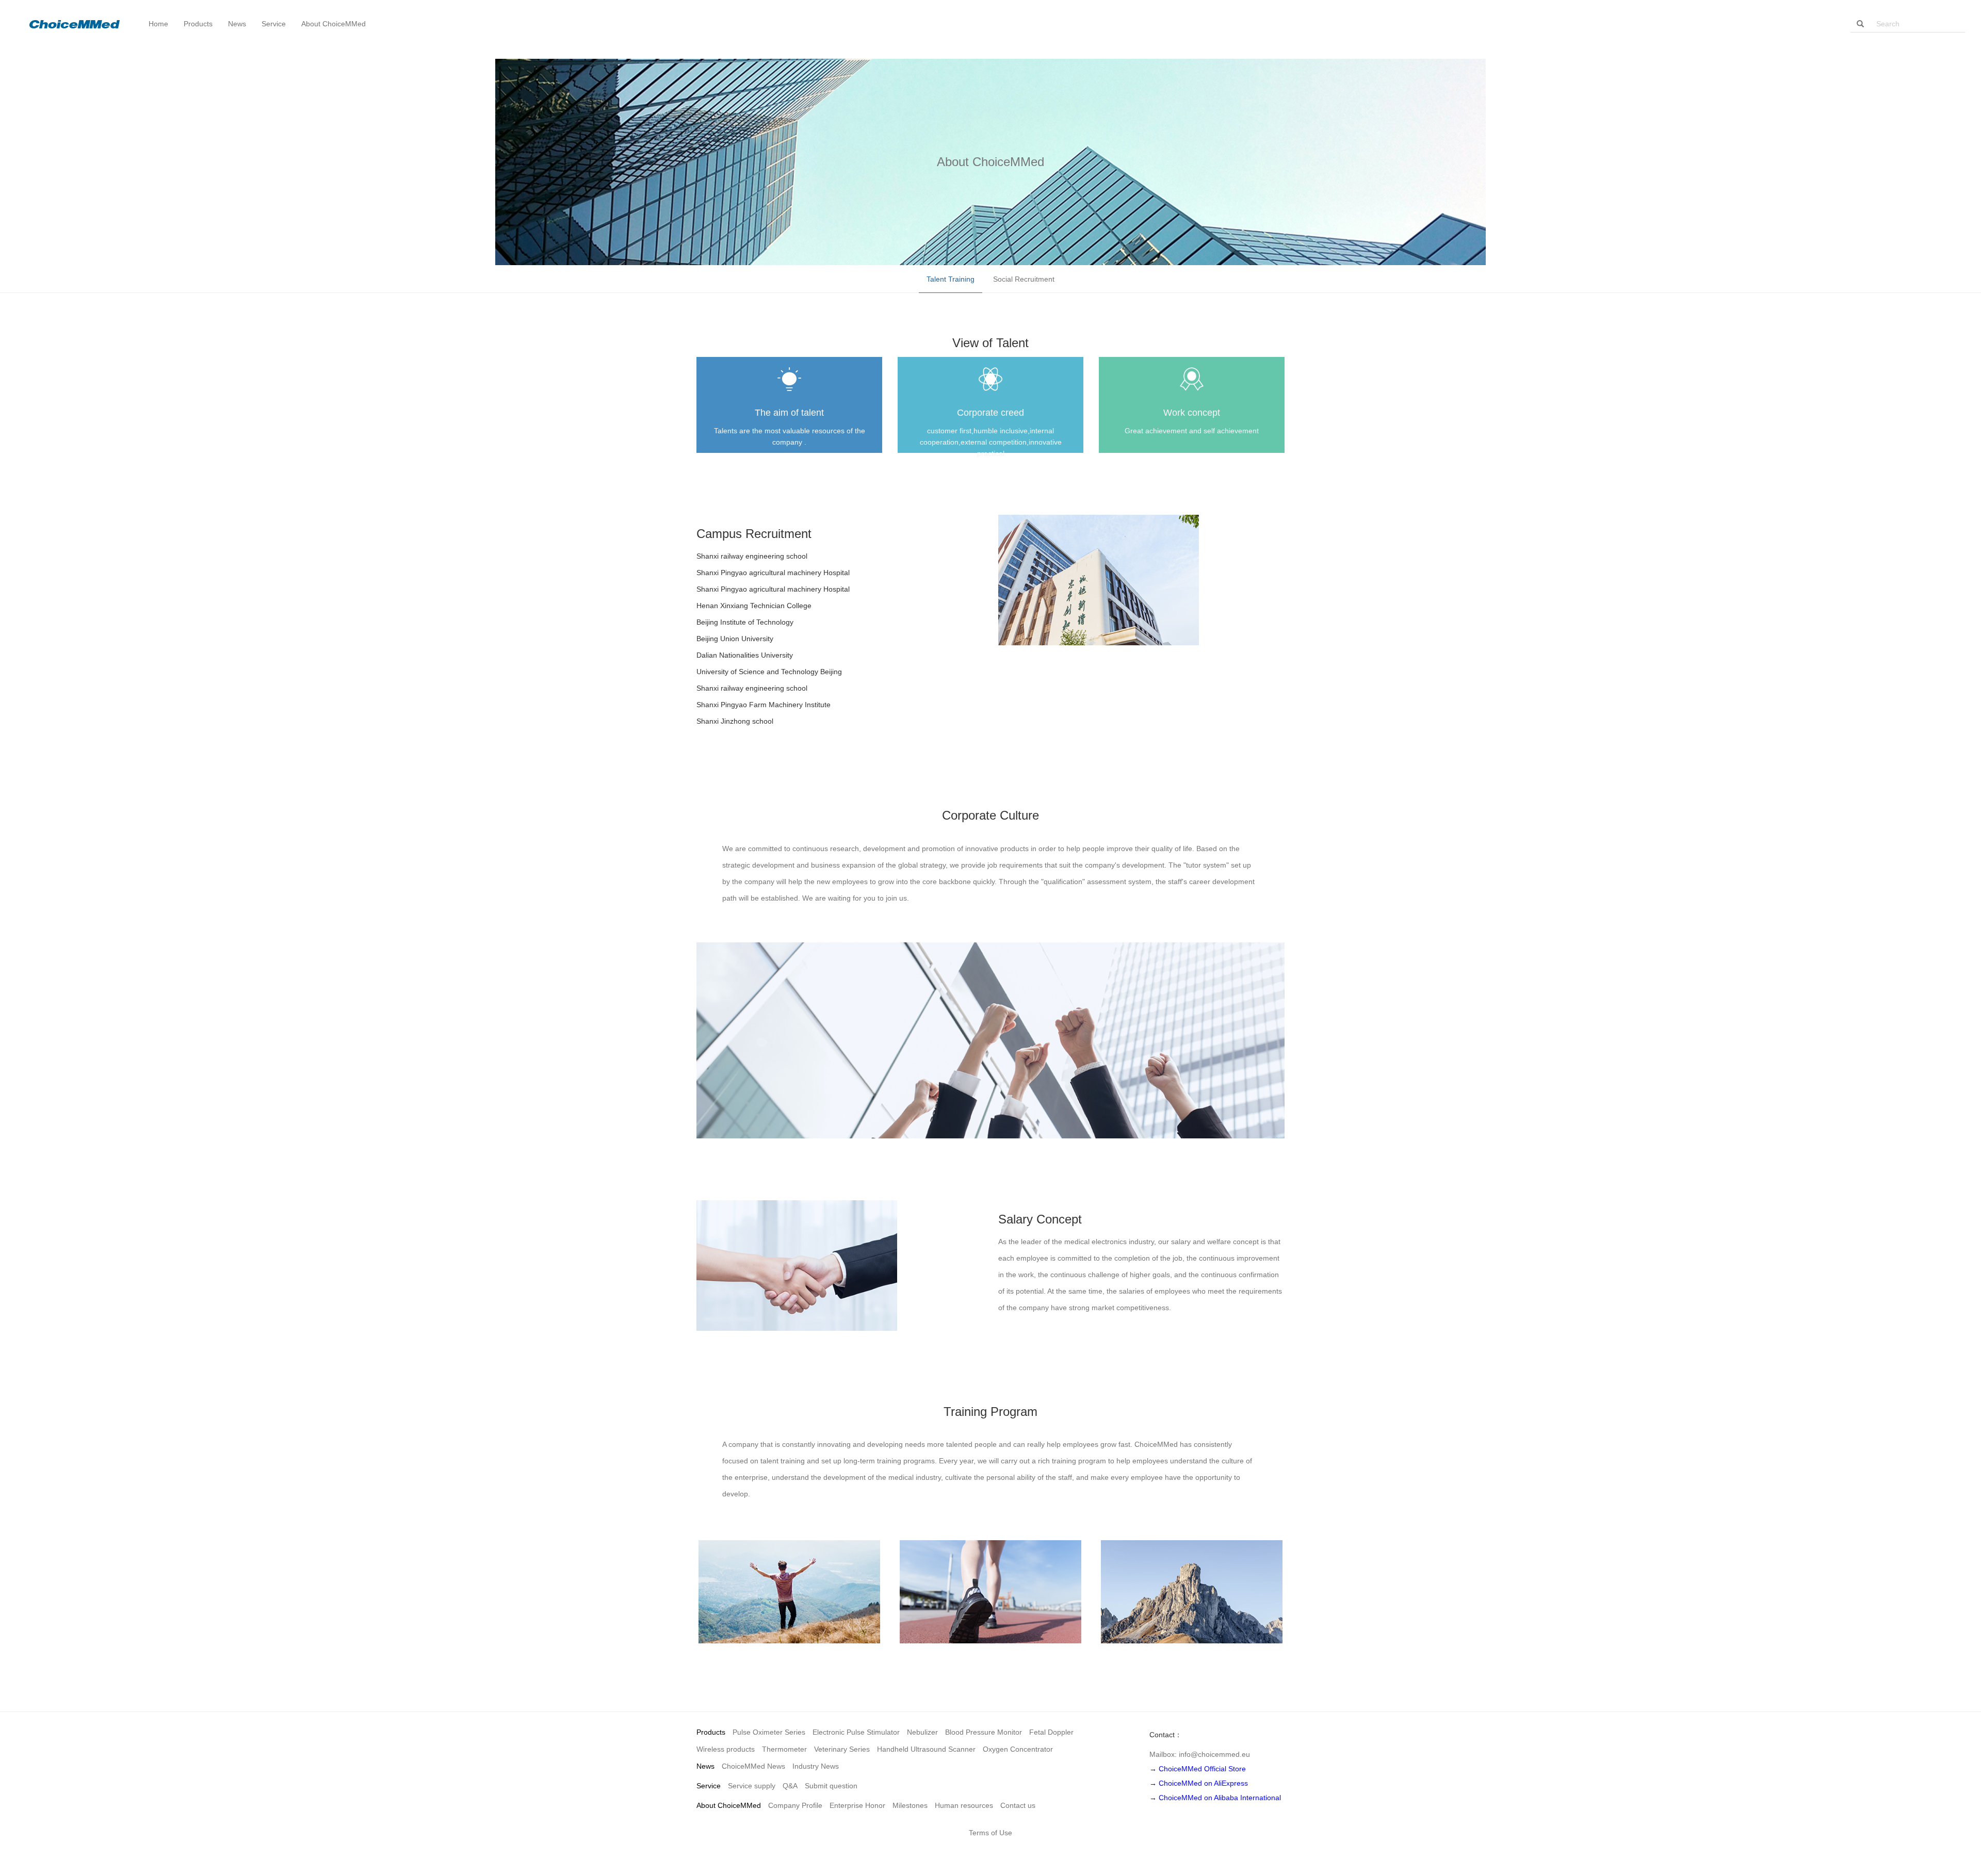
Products (711, 1732)
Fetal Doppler (1051, 1732)
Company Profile (795, 1805)
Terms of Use (990, 1833)
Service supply (752, 1786)
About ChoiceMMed (729, 1805)
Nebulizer (922, 1732)
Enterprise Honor (857, 1805)
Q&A (790, 1786)
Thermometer (784, 1749)
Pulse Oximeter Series (769, 1732)
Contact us (1018, 1805)
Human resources (964, 1805)
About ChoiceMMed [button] (334, 24)
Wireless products (726, 1749)
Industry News (816, 1766)
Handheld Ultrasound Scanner (926, 1749)
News (705, 1766)
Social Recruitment (1024, 279)
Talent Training (951, 279)
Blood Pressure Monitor (984, 1732)
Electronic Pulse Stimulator (856, 1732)
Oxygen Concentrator (1018, 1749)
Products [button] (198, 24)
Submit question (831, 1786)
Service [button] (274, 24)
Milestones (910, 1805)
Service (709, 1786)
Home (158, 24)
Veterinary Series (842, 1749)
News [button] (237, 24)
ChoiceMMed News (753, 1766)
